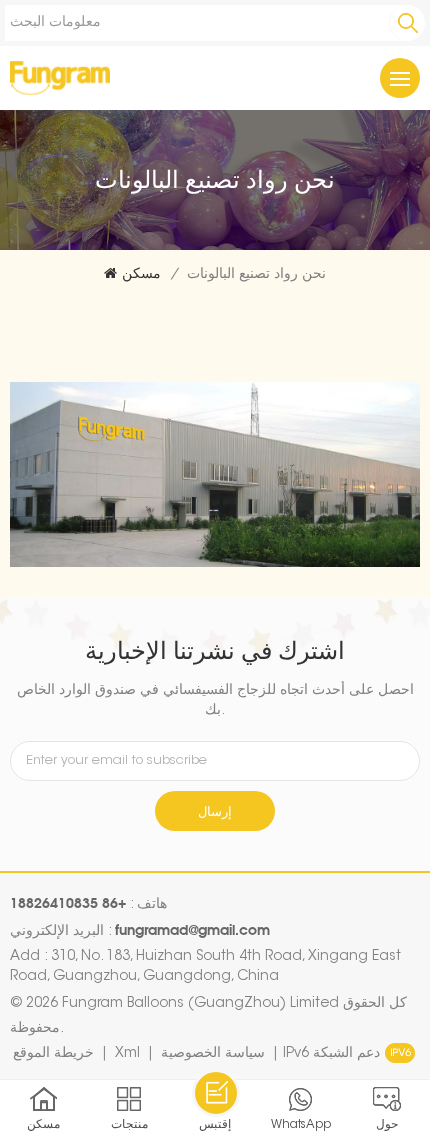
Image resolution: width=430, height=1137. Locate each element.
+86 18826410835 (68, 902)
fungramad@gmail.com (192, 929)
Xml (127, 1054)
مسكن (141, 275)
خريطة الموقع (53, 1054)
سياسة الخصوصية (213, 1054)
